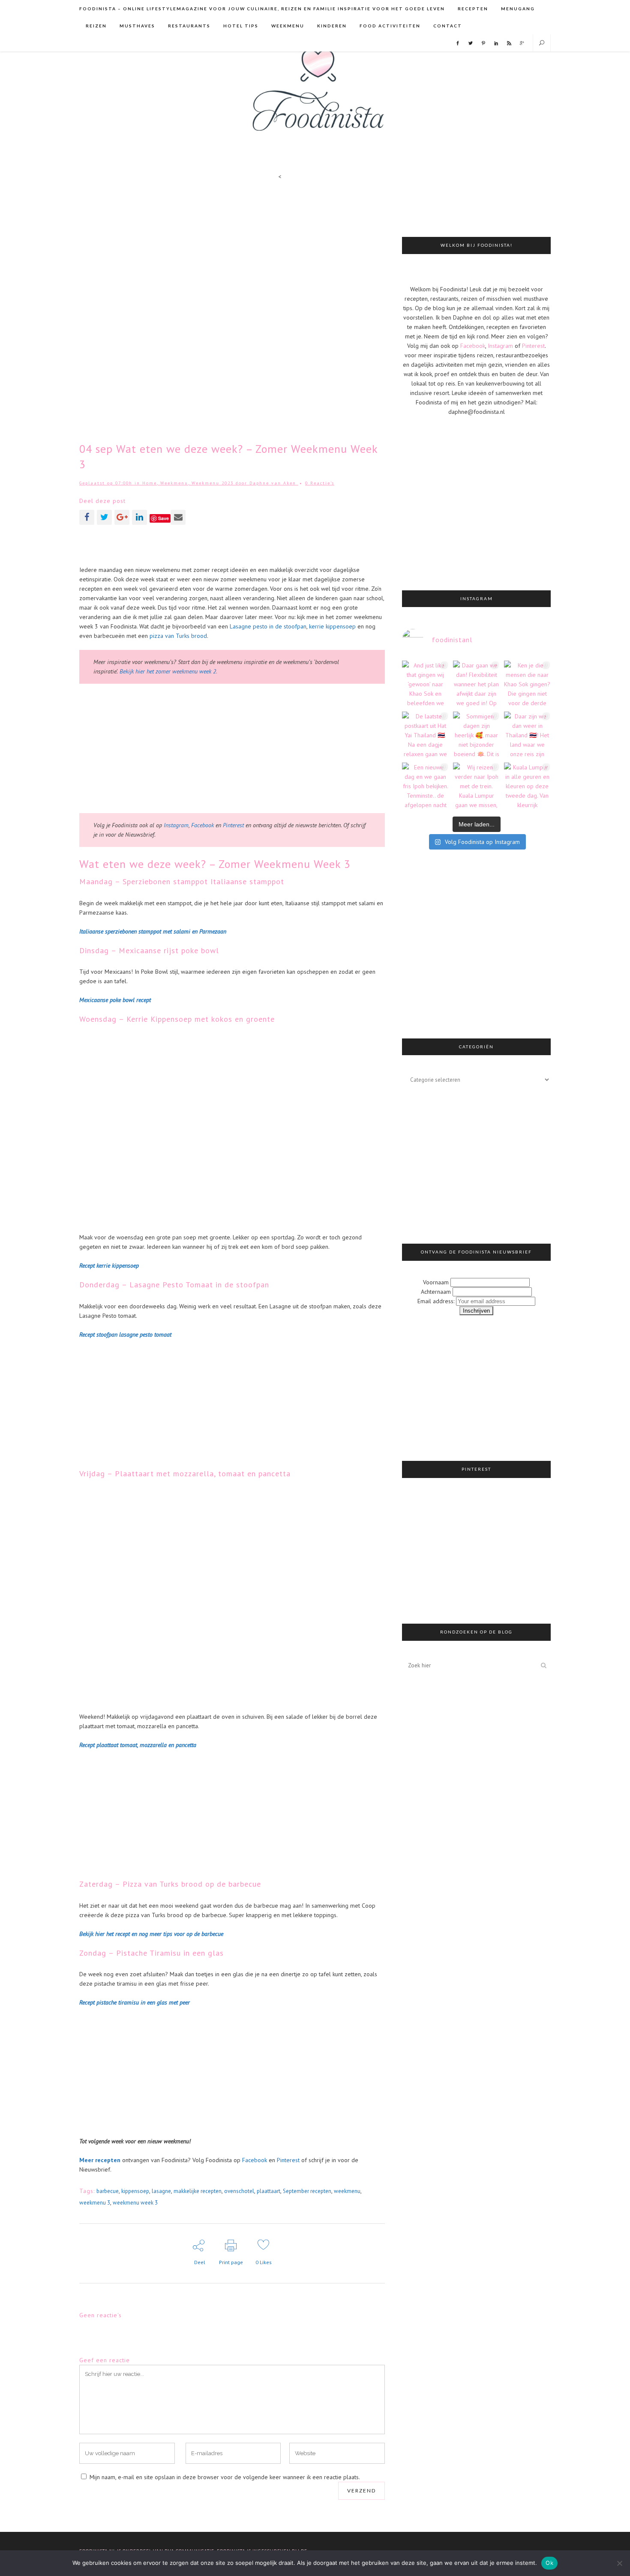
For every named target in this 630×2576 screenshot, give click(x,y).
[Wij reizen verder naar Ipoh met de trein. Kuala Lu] (476, 786)
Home (150, 483)
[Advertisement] (232, 545)
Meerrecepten (100, 2160)
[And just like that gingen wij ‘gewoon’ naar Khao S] (425, 684)
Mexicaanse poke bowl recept (115, 1000)
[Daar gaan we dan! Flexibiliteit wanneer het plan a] (476, 684)
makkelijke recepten (198, 2191)
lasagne (161, 2191)
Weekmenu (174, 483)
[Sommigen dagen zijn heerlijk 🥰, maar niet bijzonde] (476, 735)
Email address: (437, 1301)
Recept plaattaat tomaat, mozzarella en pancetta (138, 1745)
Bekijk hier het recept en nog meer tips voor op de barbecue (151, 1934)
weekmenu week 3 (135, 2203)
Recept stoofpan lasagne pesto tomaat (125, 1334)
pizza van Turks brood (178, 636)
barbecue (108, 2191)
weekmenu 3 (95, 2203)
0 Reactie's (320, 483)
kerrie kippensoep (332, 626)
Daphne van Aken (273, 483)
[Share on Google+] (122, 517)
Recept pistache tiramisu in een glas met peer (135, 2002)
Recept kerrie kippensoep (109, 1266)
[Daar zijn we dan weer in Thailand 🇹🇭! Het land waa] (527, 735)
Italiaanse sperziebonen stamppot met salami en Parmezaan (153, 931)
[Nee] (619, 2563)
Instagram (176, 825)
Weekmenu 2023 (213, 483)
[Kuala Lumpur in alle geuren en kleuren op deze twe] (527, 786)
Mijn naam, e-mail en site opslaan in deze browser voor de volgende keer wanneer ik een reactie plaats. (225, 2477)
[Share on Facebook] (87, 517)
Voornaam (436, 1282)
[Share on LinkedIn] (139, 517)
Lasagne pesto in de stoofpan (268, 626)
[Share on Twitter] (104, 517)
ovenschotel (239, 2191)
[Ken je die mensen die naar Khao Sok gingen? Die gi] (527, 684)
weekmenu (347, 2191)
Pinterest (233, 825)
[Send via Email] (178, 517)
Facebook (203, 825)
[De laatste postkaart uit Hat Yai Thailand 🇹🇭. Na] (425, 735)
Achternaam (436, 1292)
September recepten (307, 2191)
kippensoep (135, 2191)
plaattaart (268, 2191)
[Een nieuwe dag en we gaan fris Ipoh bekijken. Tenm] (425, 786)
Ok (549, 2563)
